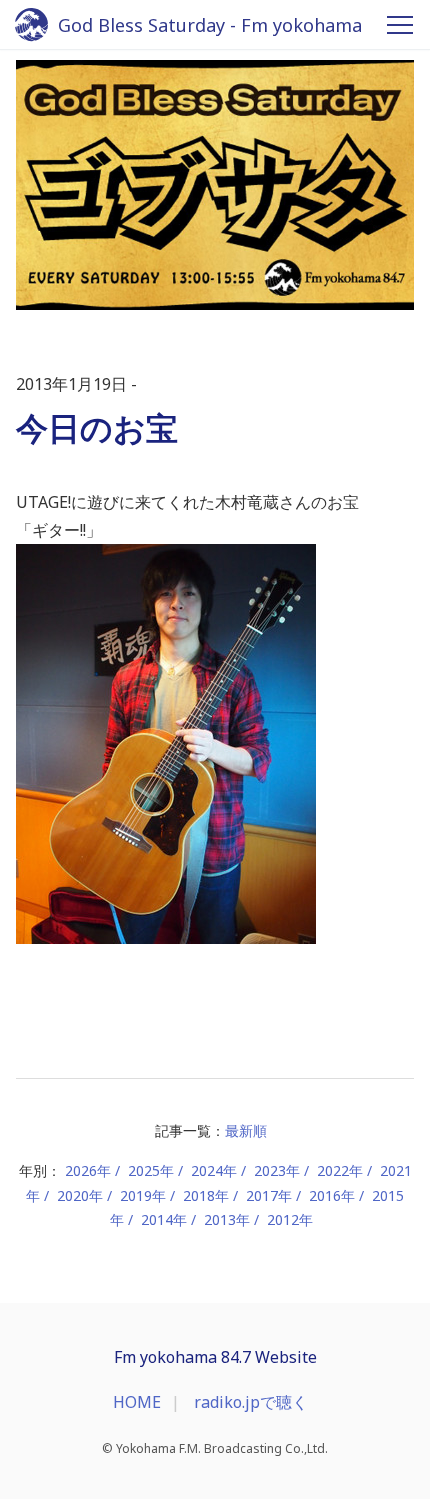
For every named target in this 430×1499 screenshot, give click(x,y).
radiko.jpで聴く (251, 1402)
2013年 (227, 1219)
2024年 (214, 1170)
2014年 (164, 1219)
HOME (137, 1402)
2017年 (269, 1195)
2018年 (206, 1195)
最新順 (246, 1130)
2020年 (80, 1195)
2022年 (340, 1170)
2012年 (290, 1219)
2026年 (88, 1170)
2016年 (332, 1195)
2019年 (143, 1195)
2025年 (151, 1170)
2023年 (277, 1170)
